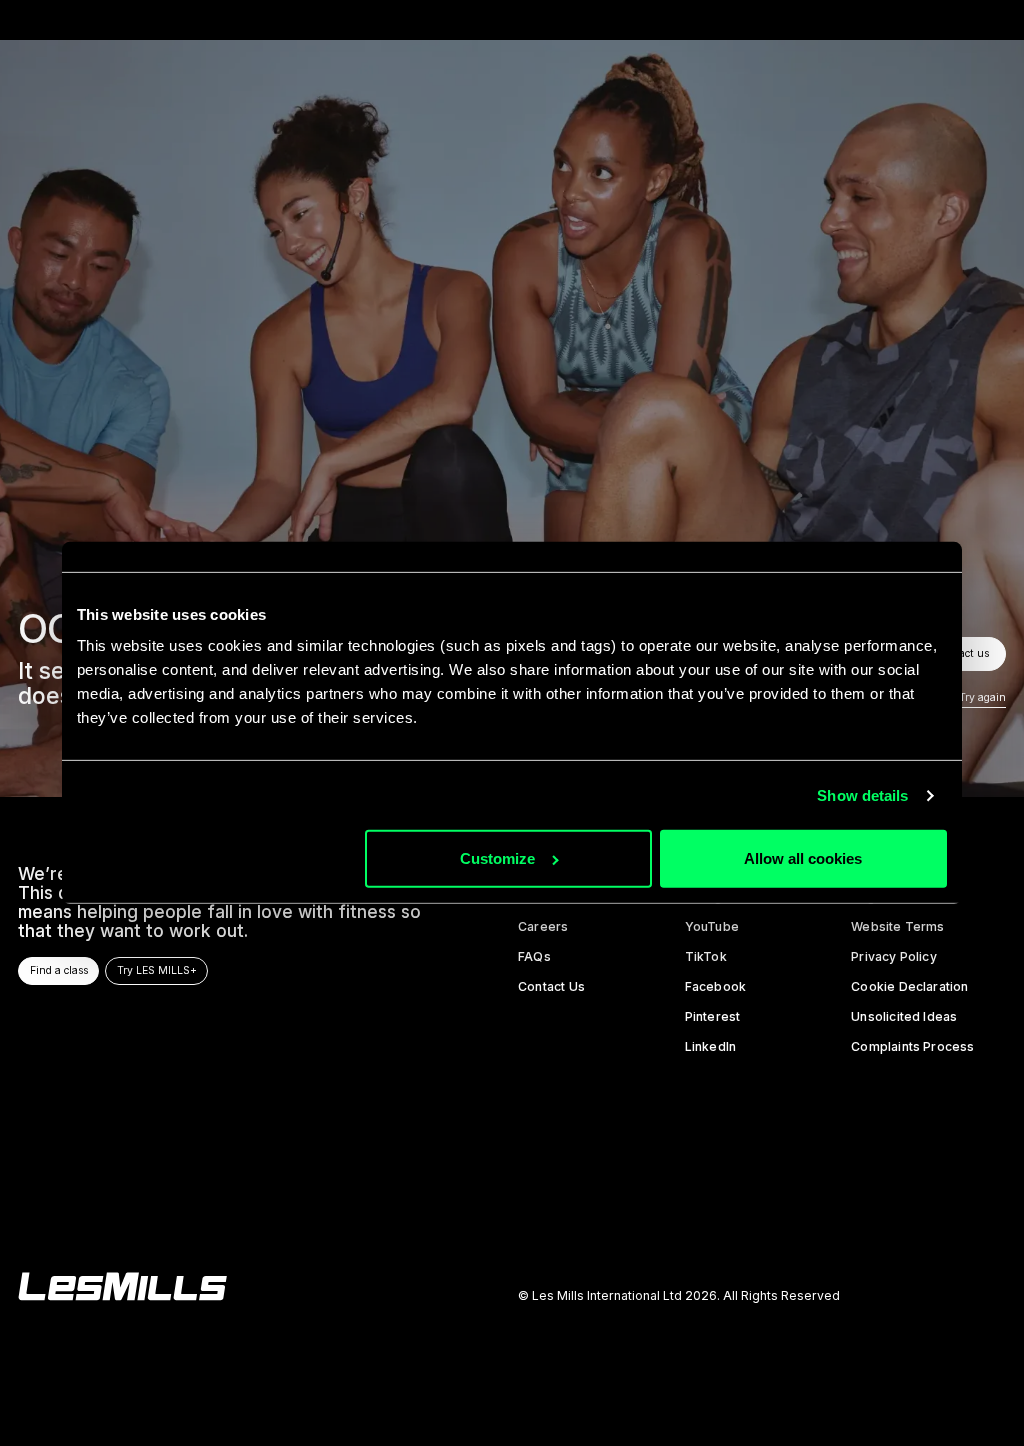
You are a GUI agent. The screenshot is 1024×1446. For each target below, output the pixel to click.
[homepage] (122, 1286)
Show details (862, 795)
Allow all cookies (803, 858)
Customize (497, 858)
